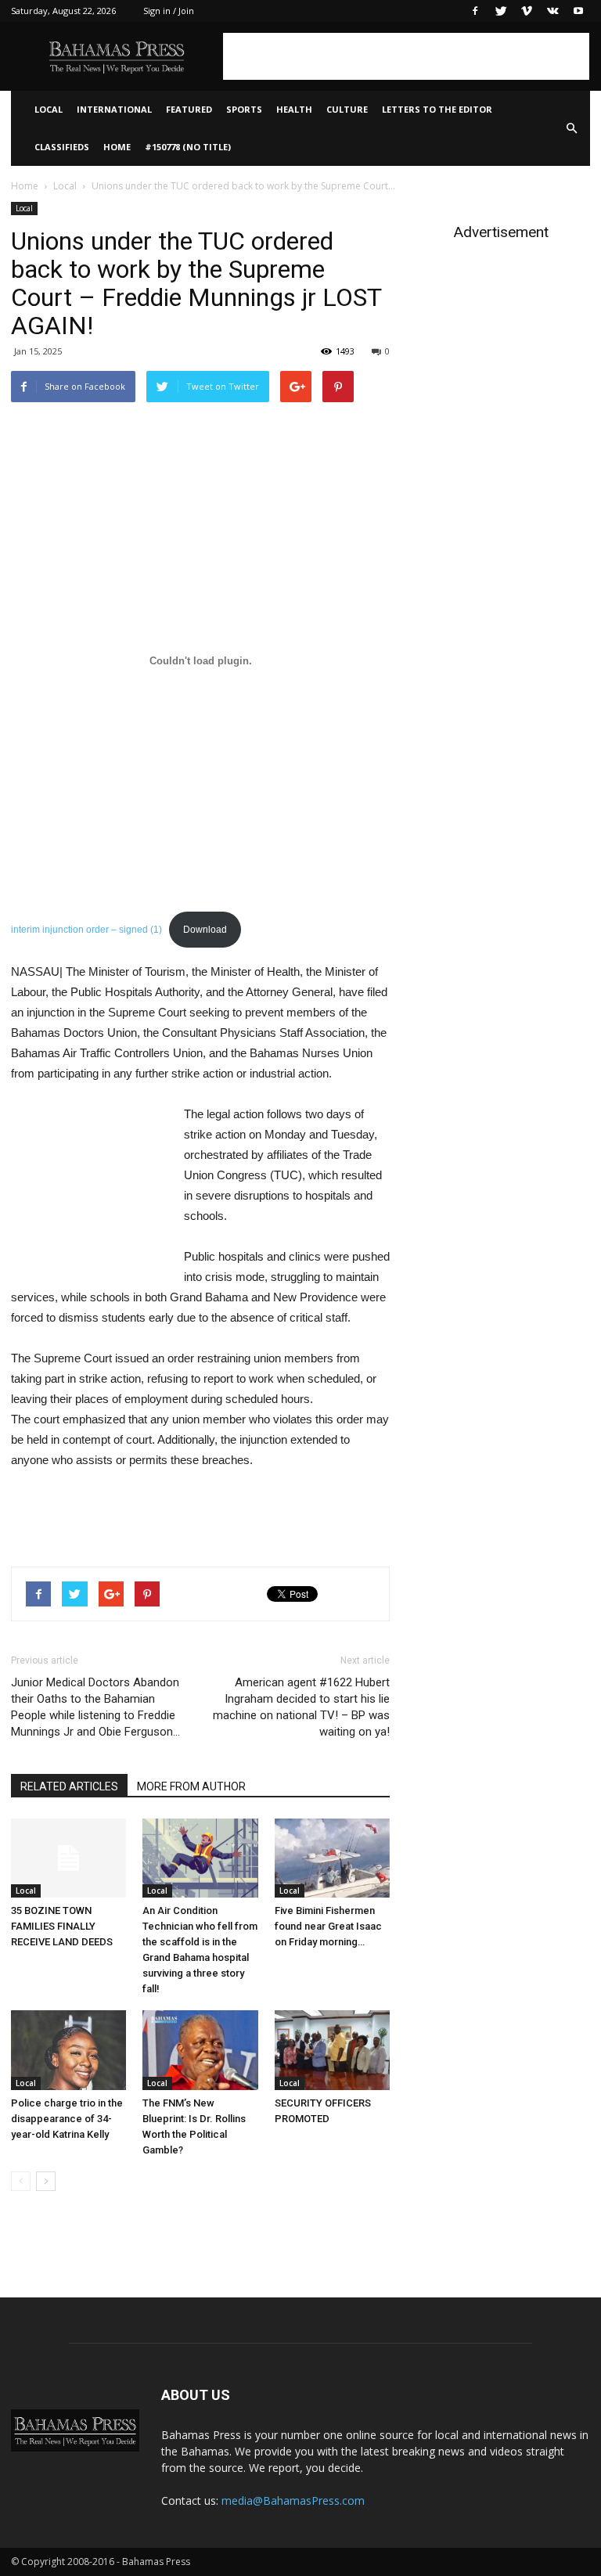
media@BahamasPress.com (293, 2500)
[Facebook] (475, 11)
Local (49, 109)
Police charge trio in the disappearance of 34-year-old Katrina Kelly (67, 2119)
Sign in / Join (169, 11)
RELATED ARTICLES (69, 1786)
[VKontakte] (552, 11)
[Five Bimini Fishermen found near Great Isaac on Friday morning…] (332, 1858)
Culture (347, 109)
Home (117, 147)
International (114, 109)
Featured (189, 109)
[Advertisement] (406, 56)
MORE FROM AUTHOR (191, 1786)
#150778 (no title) (188, 147)
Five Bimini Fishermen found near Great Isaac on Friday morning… (328, 1926)
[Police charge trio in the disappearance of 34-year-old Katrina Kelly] (68, 2050)
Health (294, 109)
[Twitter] (501, 11)
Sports (244, 109)
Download (205, 930)
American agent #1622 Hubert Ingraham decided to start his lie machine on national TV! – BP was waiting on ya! (301, 1707)
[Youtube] (578, 11)
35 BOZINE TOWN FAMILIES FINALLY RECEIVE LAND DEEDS (62, 1926)
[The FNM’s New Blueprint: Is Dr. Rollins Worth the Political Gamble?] (200, 2050)
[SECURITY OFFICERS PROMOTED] (332, 2050)
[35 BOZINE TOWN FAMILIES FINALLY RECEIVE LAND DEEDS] (68, 1858)
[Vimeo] (527, 11)
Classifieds (62, 147)
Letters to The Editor (437, 109)
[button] (571, 128)
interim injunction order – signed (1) (86, 930)
